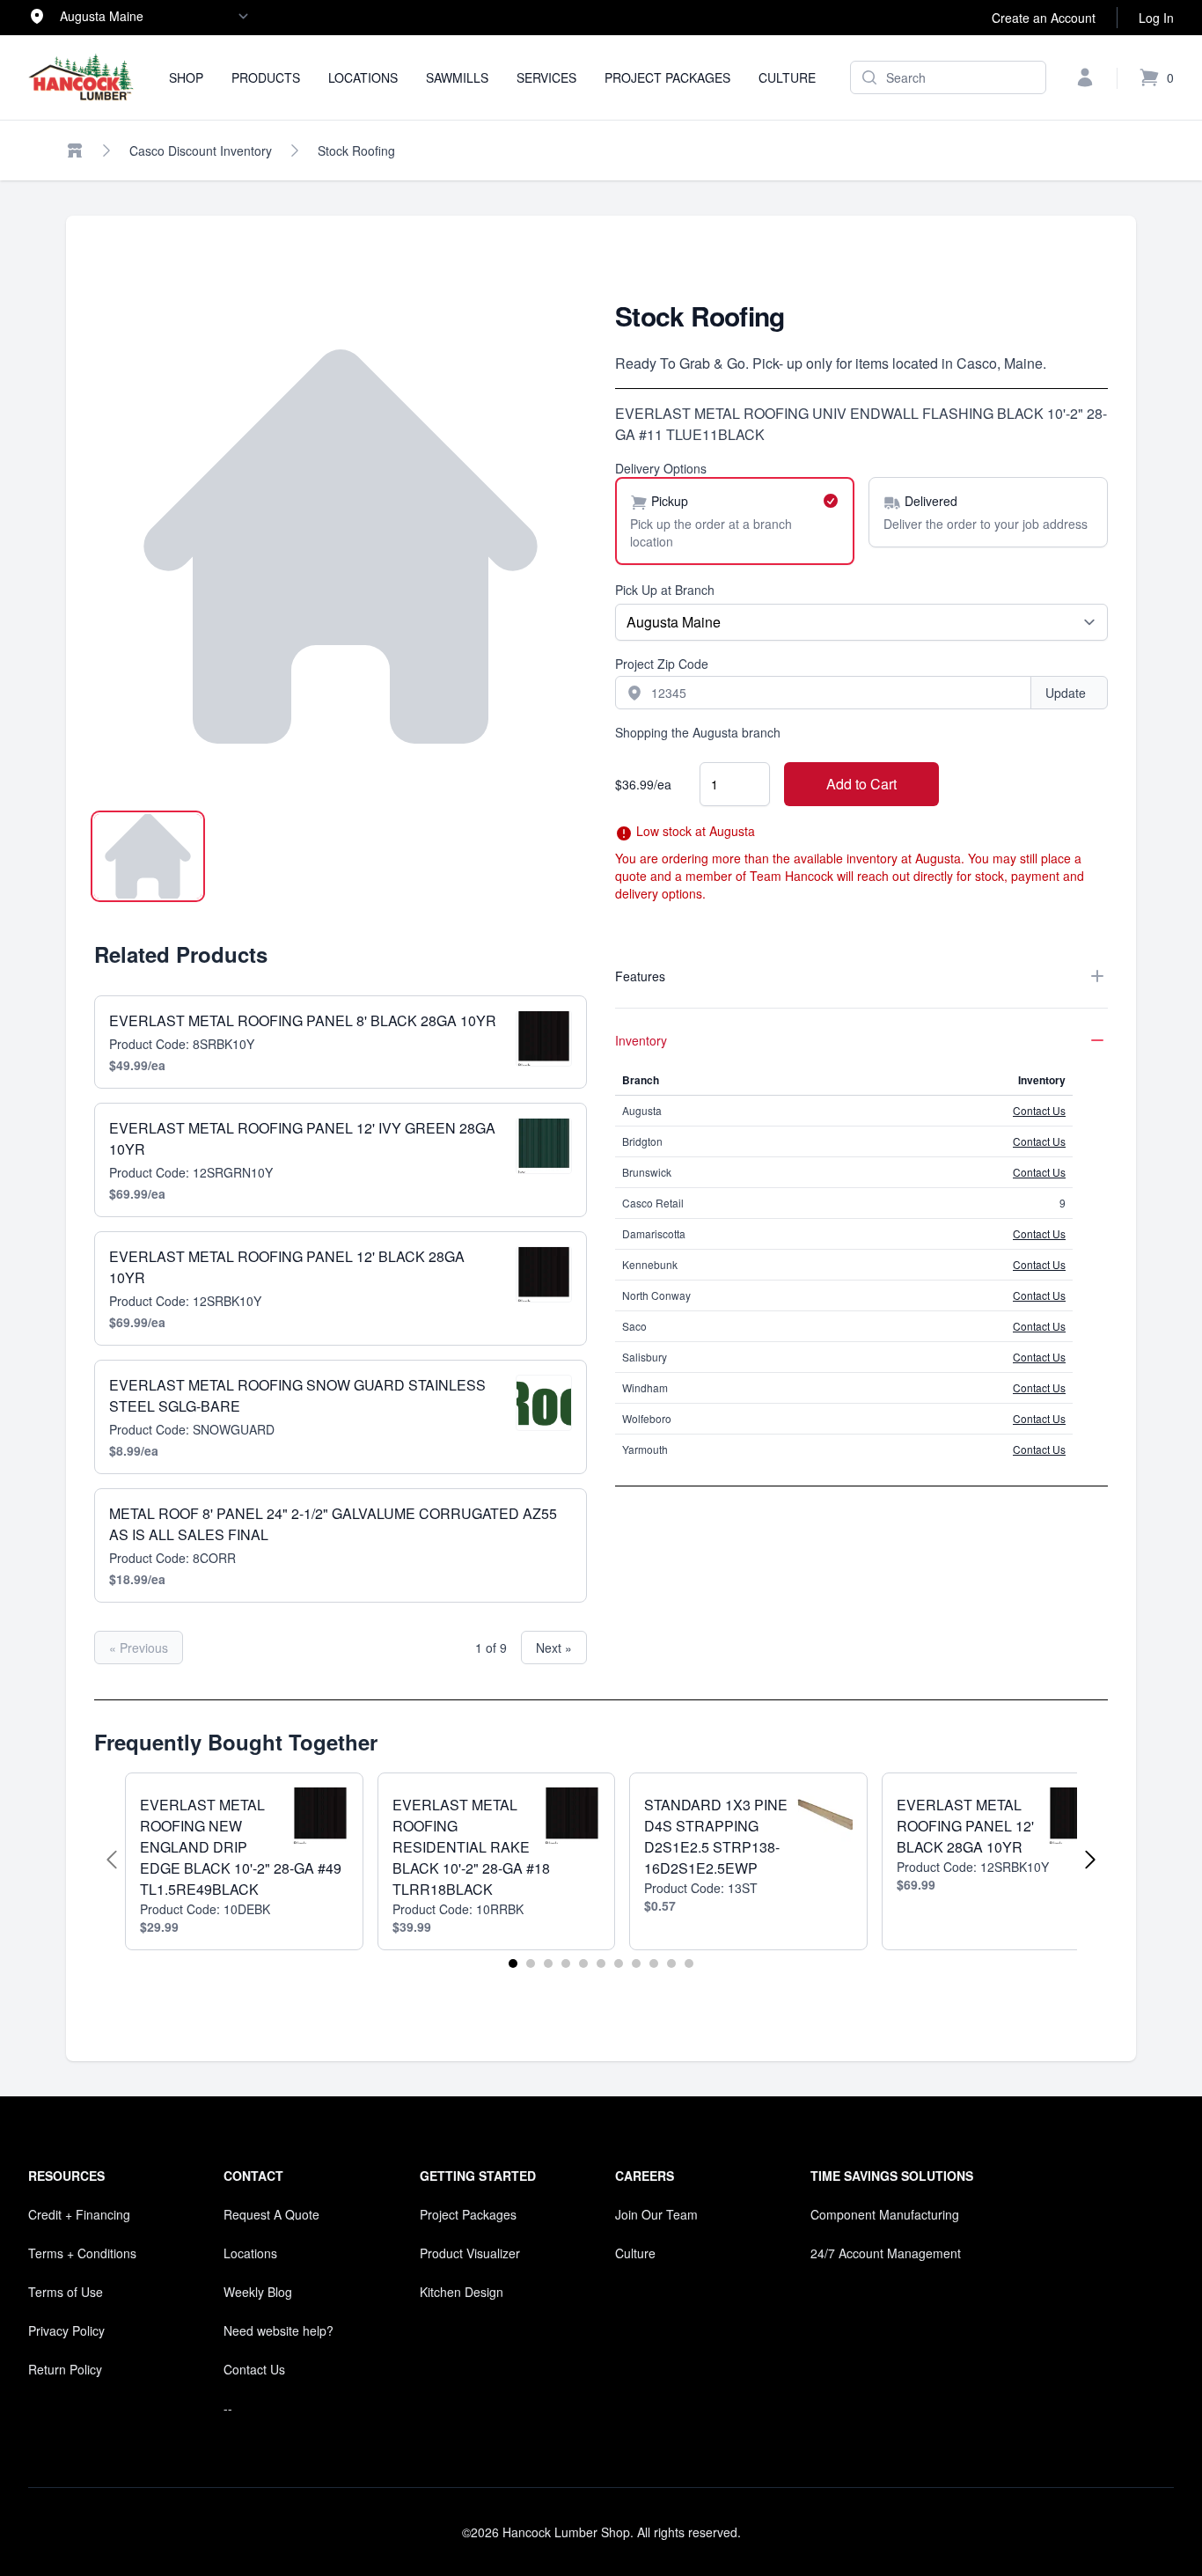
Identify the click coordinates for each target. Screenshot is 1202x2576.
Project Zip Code (662, 664)
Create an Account (1044, 18)
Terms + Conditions (82, 2253)
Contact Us (1039, 1110)
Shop (186, 77)
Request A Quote (271, 2214)
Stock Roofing (356, 150)
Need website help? (279, 2330)
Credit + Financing (79, 2214)
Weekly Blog (258, 2292)
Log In (1156, 18)
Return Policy (65, 2369)
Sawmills (457, 77)
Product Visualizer (470, 2253)
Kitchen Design (462, 2292)
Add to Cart (861, 784)
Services (546, 77)
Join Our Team (656, 2214)
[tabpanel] (341, 547)
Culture (787, 77)
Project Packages (667, 77)
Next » (554, 1648)
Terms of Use (66, 2292)
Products (266, 77)
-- (228, 2408)
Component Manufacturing (885, 2214)
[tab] (148, 856)
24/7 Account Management (886, 2253)
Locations (363, 77)
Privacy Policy (66, 2330)
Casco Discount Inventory (201, 150)
